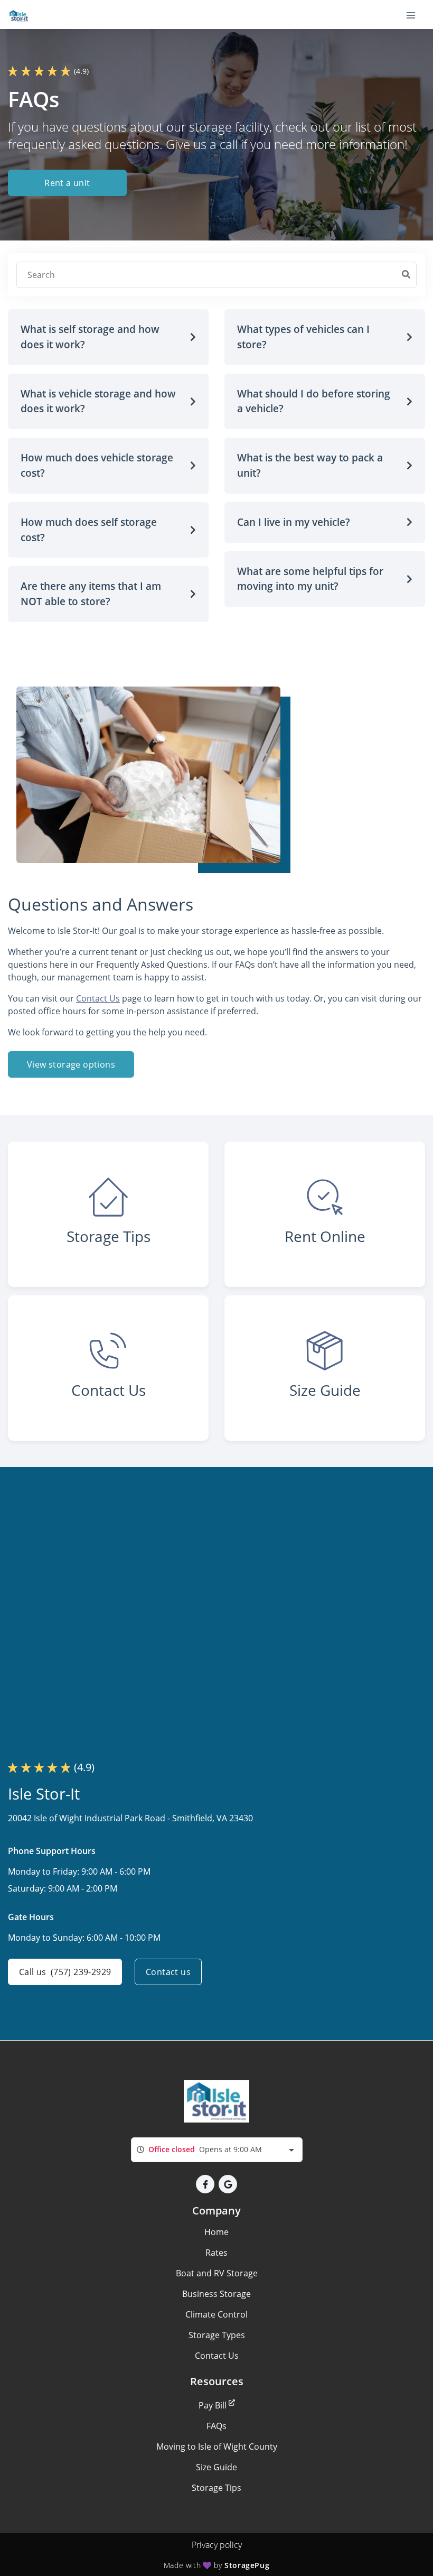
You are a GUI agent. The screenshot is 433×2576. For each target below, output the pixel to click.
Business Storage (216, 2294)
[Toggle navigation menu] (415, 15)
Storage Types (217, 2335)
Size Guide (216, 2467)
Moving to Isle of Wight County (217, 2447)
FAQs (216, 2426)
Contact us (168, 1972)
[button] (108, 337)
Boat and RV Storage (217, 2273)
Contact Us (98, 998)
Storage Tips (216, 2488)
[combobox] (217, 2150)
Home (216, 2232)
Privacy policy (217, 2545)
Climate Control (216, 2314)
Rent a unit (67, 183)
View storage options (71, 1064)
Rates (216, 2253)
